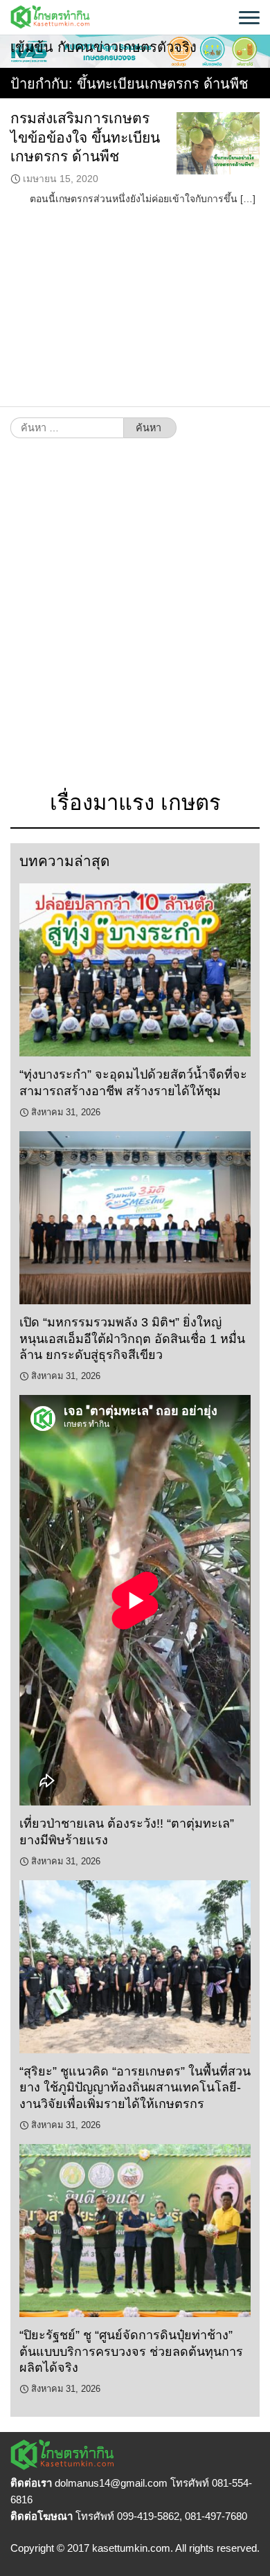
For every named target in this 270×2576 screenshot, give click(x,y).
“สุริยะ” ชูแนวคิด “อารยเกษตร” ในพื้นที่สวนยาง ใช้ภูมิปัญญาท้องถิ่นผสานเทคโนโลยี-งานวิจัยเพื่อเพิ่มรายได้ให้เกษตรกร (135, 2088)
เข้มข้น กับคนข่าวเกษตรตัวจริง (103, 47)
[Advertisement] (135, 622)
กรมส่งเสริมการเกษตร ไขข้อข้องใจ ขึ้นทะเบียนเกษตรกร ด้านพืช (85, 137)
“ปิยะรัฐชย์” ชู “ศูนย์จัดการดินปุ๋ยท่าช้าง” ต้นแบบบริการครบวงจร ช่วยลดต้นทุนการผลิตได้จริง (131, 2351)
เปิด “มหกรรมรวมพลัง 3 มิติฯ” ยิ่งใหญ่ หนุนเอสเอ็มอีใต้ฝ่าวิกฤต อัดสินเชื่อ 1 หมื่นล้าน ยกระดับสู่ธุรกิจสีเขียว (132, 1339)
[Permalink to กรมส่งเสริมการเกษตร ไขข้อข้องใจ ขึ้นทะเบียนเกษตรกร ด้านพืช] (218, 143)
